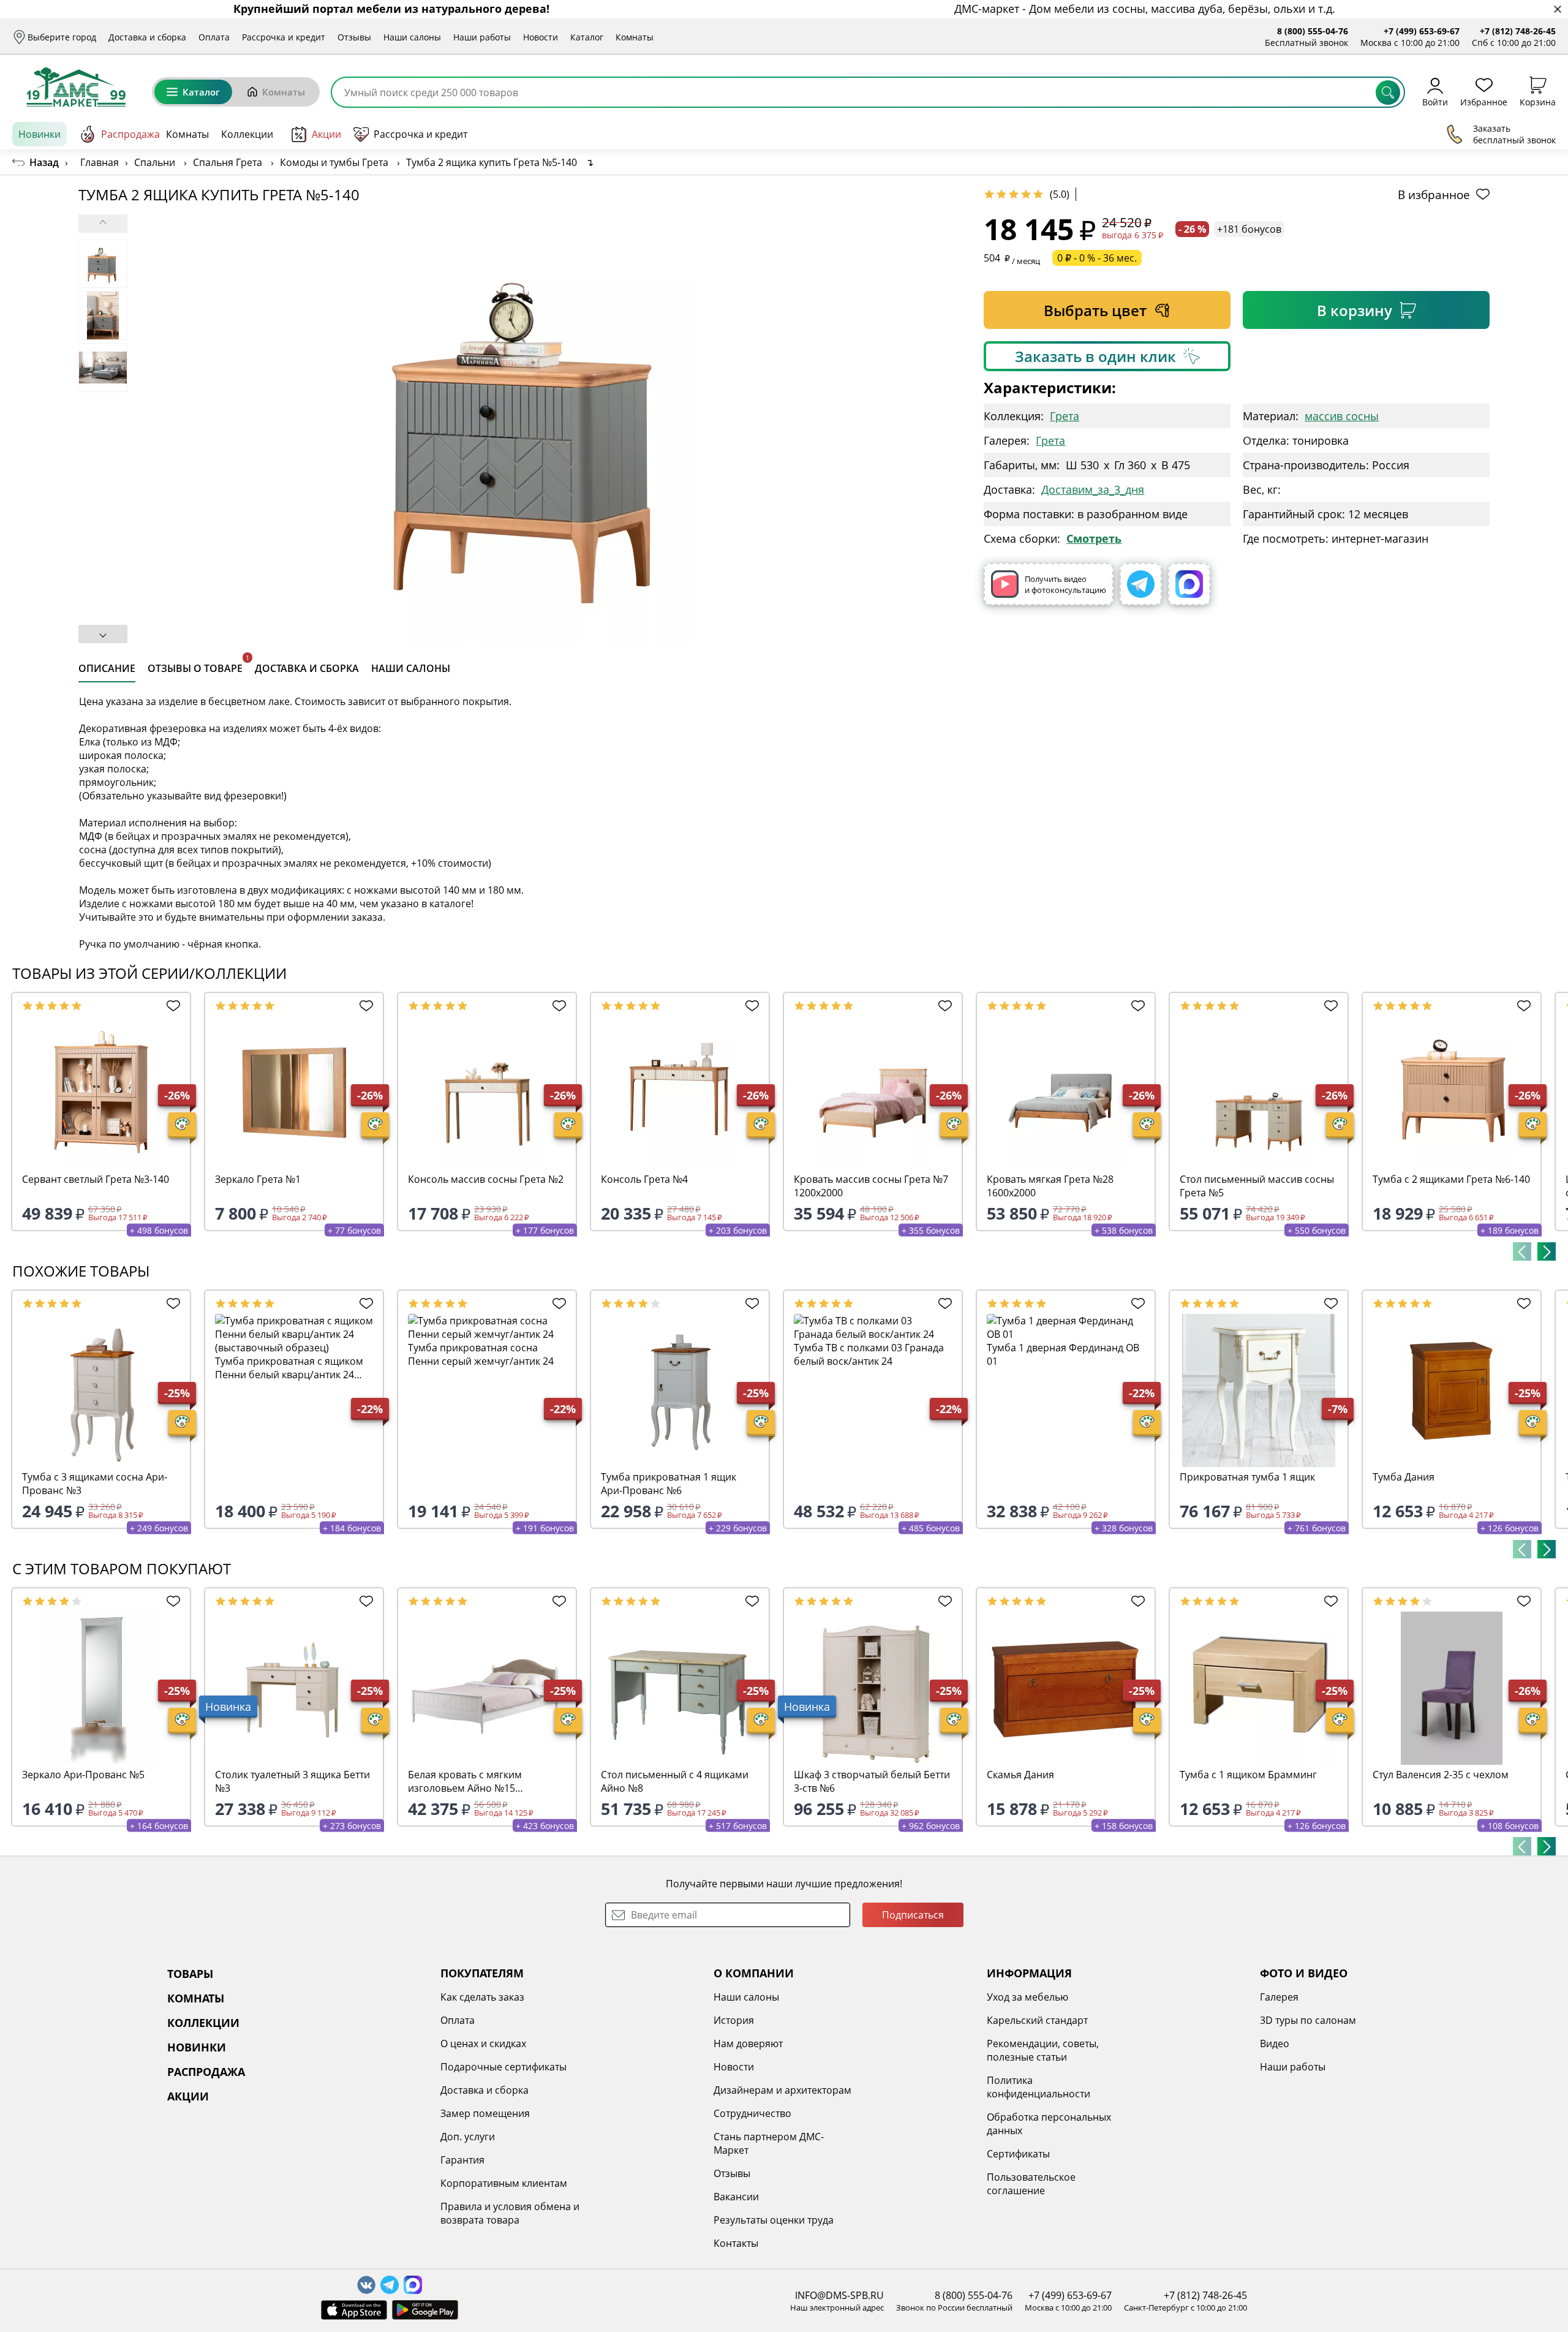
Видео (1275, 2043)
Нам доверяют (748, 2043)
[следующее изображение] (103, 634)
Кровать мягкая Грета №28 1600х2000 (1050, 1186)
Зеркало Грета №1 (258, 1179)
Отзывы (354, 37)
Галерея (1279, 1997)
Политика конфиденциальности (1038, 2087)
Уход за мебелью (1027, 1997)
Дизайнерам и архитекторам (782, 2090)
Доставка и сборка (147, 37)
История (734, 2020)
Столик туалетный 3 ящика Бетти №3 (292, 1781)
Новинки (40, 134)
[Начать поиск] (1388, 92)
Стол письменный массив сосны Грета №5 (1257, 1186)
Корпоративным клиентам (504, 2183)
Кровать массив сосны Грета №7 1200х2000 (871, 1186)
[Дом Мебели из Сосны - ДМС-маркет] (76, 87)
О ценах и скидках (483, 2043)
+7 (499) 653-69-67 (1422, 31)
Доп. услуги (468, 2137)
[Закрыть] (1557, 9)
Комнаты (635, 37)
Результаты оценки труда (774, 2220)
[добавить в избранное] (170, 1006)
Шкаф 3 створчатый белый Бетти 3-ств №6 (872, 1781)
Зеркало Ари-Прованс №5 (83, 1775)
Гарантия (462, 2160)
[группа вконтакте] (366, 2285)
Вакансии (736, 2197)
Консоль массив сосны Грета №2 (486, 1179)
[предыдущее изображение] (103, 224)
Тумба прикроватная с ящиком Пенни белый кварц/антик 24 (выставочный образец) (289, 1368)
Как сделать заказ (482, 1997)
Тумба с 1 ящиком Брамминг (1248, 1775)
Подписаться (913, 1915)
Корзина (1538, 101)
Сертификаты (1018, 2154)
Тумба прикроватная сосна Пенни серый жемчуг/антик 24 (481, 1354)
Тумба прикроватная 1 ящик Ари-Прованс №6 (669, 1484)
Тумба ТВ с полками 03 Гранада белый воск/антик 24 (869, 1354)
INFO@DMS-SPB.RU (839, 2295)
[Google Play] (425, 2310)
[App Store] (354, 2310)
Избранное (1484, 101)
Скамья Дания (1020, 1775)
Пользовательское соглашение (1031, 2184)
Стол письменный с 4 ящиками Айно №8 (675, 1781)
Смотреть (1094, 538)
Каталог (587, 37)
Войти (1435, 101)
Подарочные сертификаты (503, 2067)
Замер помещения (485, 2113)
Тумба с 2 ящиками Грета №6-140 (1451, 1179)
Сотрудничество (752, 2113)
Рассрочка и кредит (284, 37)
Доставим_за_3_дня (1093, 489)
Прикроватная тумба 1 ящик (1247, 1477)
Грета (1065, 416)
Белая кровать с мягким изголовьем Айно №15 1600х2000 (465, 1781)
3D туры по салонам (1308, 2020)
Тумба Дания (1404, 1477)
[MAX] (1189, 584)
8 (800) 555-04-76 (1313, 31)
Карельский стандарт (1037, 2020)
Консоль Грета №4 (644, 1179)
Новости (541, 37)
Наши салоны (412, 37)
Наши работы (482, 37)
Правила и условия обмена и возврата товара (510, 2213)
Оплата (214, 37)
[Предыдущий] (1522, 1251)
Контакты (736, 2243)
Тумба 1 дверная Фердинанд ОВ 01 (1063, 1354)
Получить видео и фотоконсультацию (1065, 584)
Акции (326, 134)
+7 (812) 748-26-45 (1518, 31)
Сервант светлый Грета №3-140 (96, 1179)
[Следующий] (1547, 1251)
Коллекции (247, 134)
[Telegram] (1141, 584)
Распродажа (130, 134)
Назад (44, 162)
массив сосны (1342, 416)
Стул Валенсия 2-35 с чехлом (1441, 1775)
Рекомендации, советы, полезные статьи (1043, 2050)
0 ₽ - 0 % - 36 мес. (1097, 258)
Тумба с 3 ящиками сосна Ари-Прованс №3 (95, 1484)
